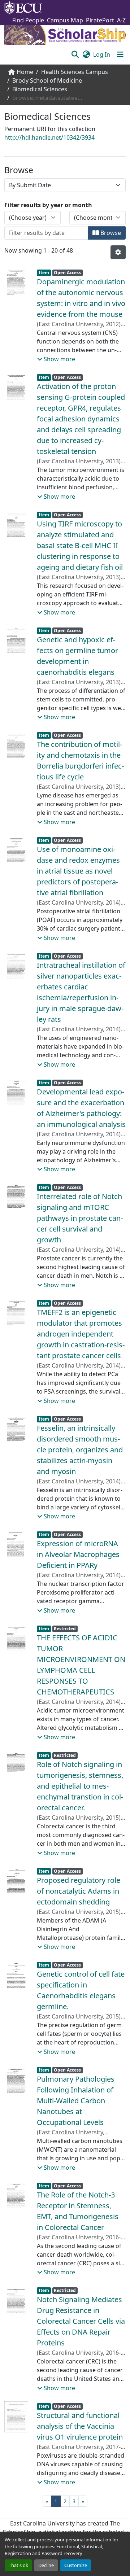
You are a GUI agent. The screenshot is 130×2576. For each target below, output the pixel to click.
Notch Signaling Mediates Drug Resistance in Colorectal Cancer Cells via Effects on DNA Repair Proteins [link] (81, 2321)
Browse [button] (110, 233)
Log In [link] (102, 54)
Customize (76, 2565)
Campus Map (65, 20)
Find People (28, 20)
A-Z (121, 20)
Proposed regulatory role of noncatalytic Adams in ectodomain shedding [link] (79, 1891)
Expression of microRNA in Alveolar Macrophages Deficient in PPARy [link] (78, 1554)
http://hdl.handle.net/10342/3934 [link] (49, 137)
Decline (46, 2565)
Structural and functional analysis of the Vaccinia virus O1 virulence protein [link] (80, 2426)
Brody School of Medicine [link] (47, 80)
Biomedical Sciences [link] (40, 89)
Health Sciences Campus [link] (75, 72)
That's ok (18, 2565)
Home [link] (25, 72)
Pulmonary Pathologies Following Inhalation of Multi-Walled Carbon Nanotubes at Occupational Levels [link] (76, 2101)
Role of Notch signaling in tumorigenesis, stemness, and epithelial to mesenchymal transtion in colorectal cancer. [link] (80, 1786)
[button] (75, 54)
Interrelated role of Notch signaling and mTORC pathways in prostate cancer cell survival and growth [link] (80, 1218)
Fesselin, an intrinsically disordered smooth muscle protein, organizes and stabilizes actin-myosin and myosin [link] (80, 1450)
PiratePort (100, 20)
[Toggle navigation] (120, 54)
